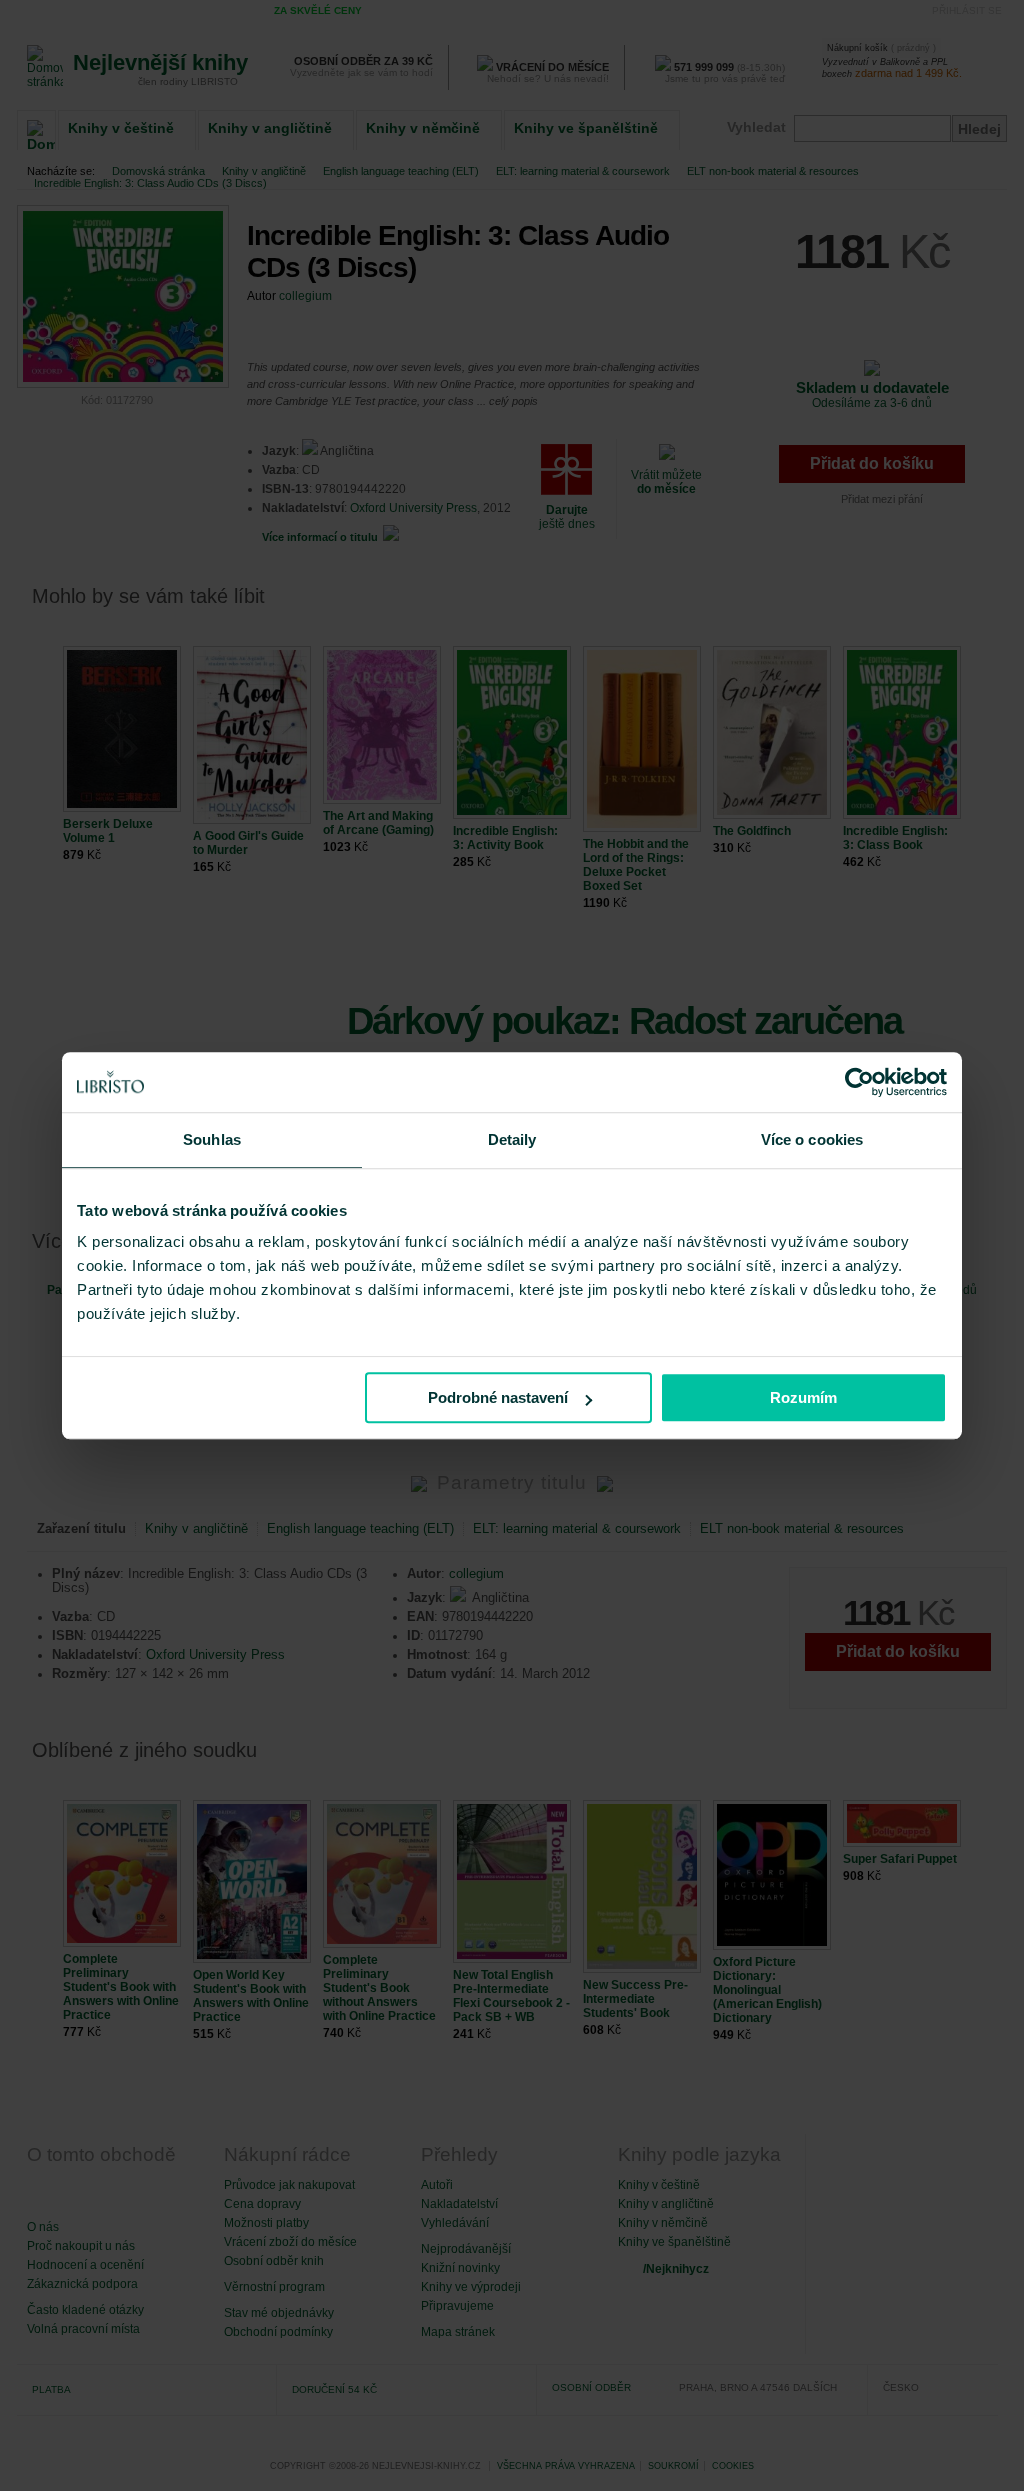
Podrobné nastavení (498, 1397)
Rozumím (803, 1397)
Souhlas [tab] (212, 1139)
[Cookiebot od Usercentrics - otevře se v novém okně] (859, 1082)
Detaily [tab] (512, 1139)
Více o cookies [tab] (812, 1139)
